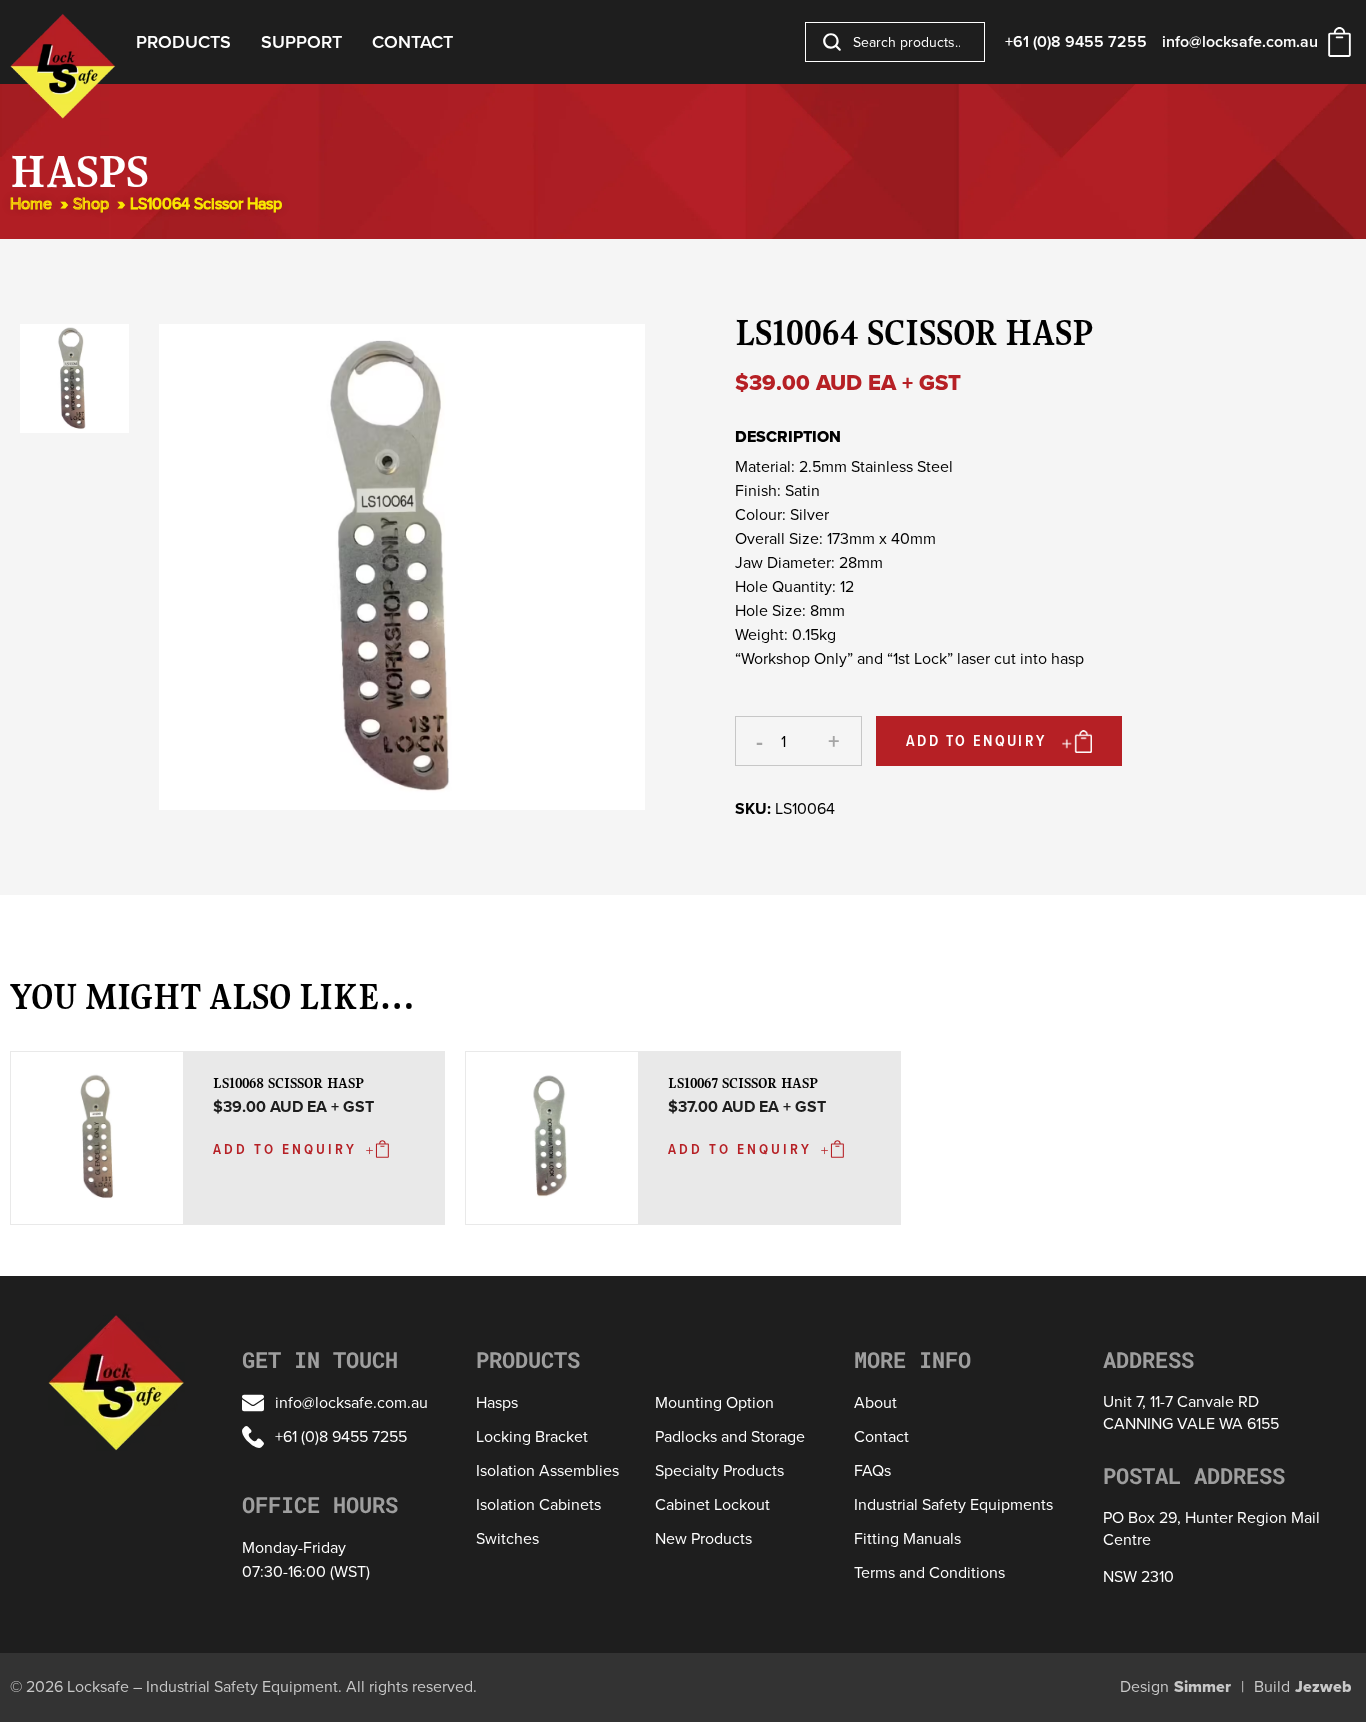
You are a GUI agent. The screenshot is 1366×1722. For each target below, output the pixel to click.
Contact (412, 42)
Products (183, 42)
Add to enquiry (976, 740)
